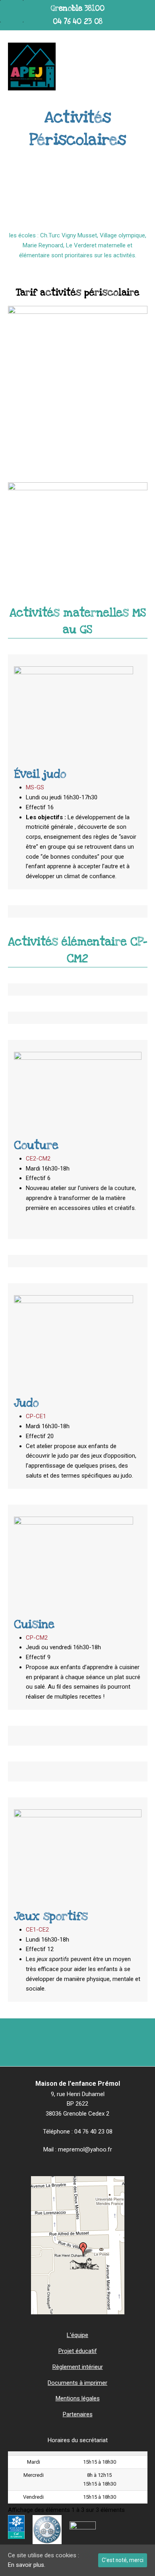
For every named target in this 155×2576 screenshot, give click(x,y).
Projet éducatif (78, 2351)
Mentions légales (78, 2398)
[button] (143, 67)
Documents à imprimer (77, 2383)
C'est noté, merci (123, 2560)
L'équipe (77, 2335)
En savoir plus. (27, 2565)
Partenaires (78, 2414)
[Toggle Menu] (12, 11)
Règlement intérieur (78, 2367)
